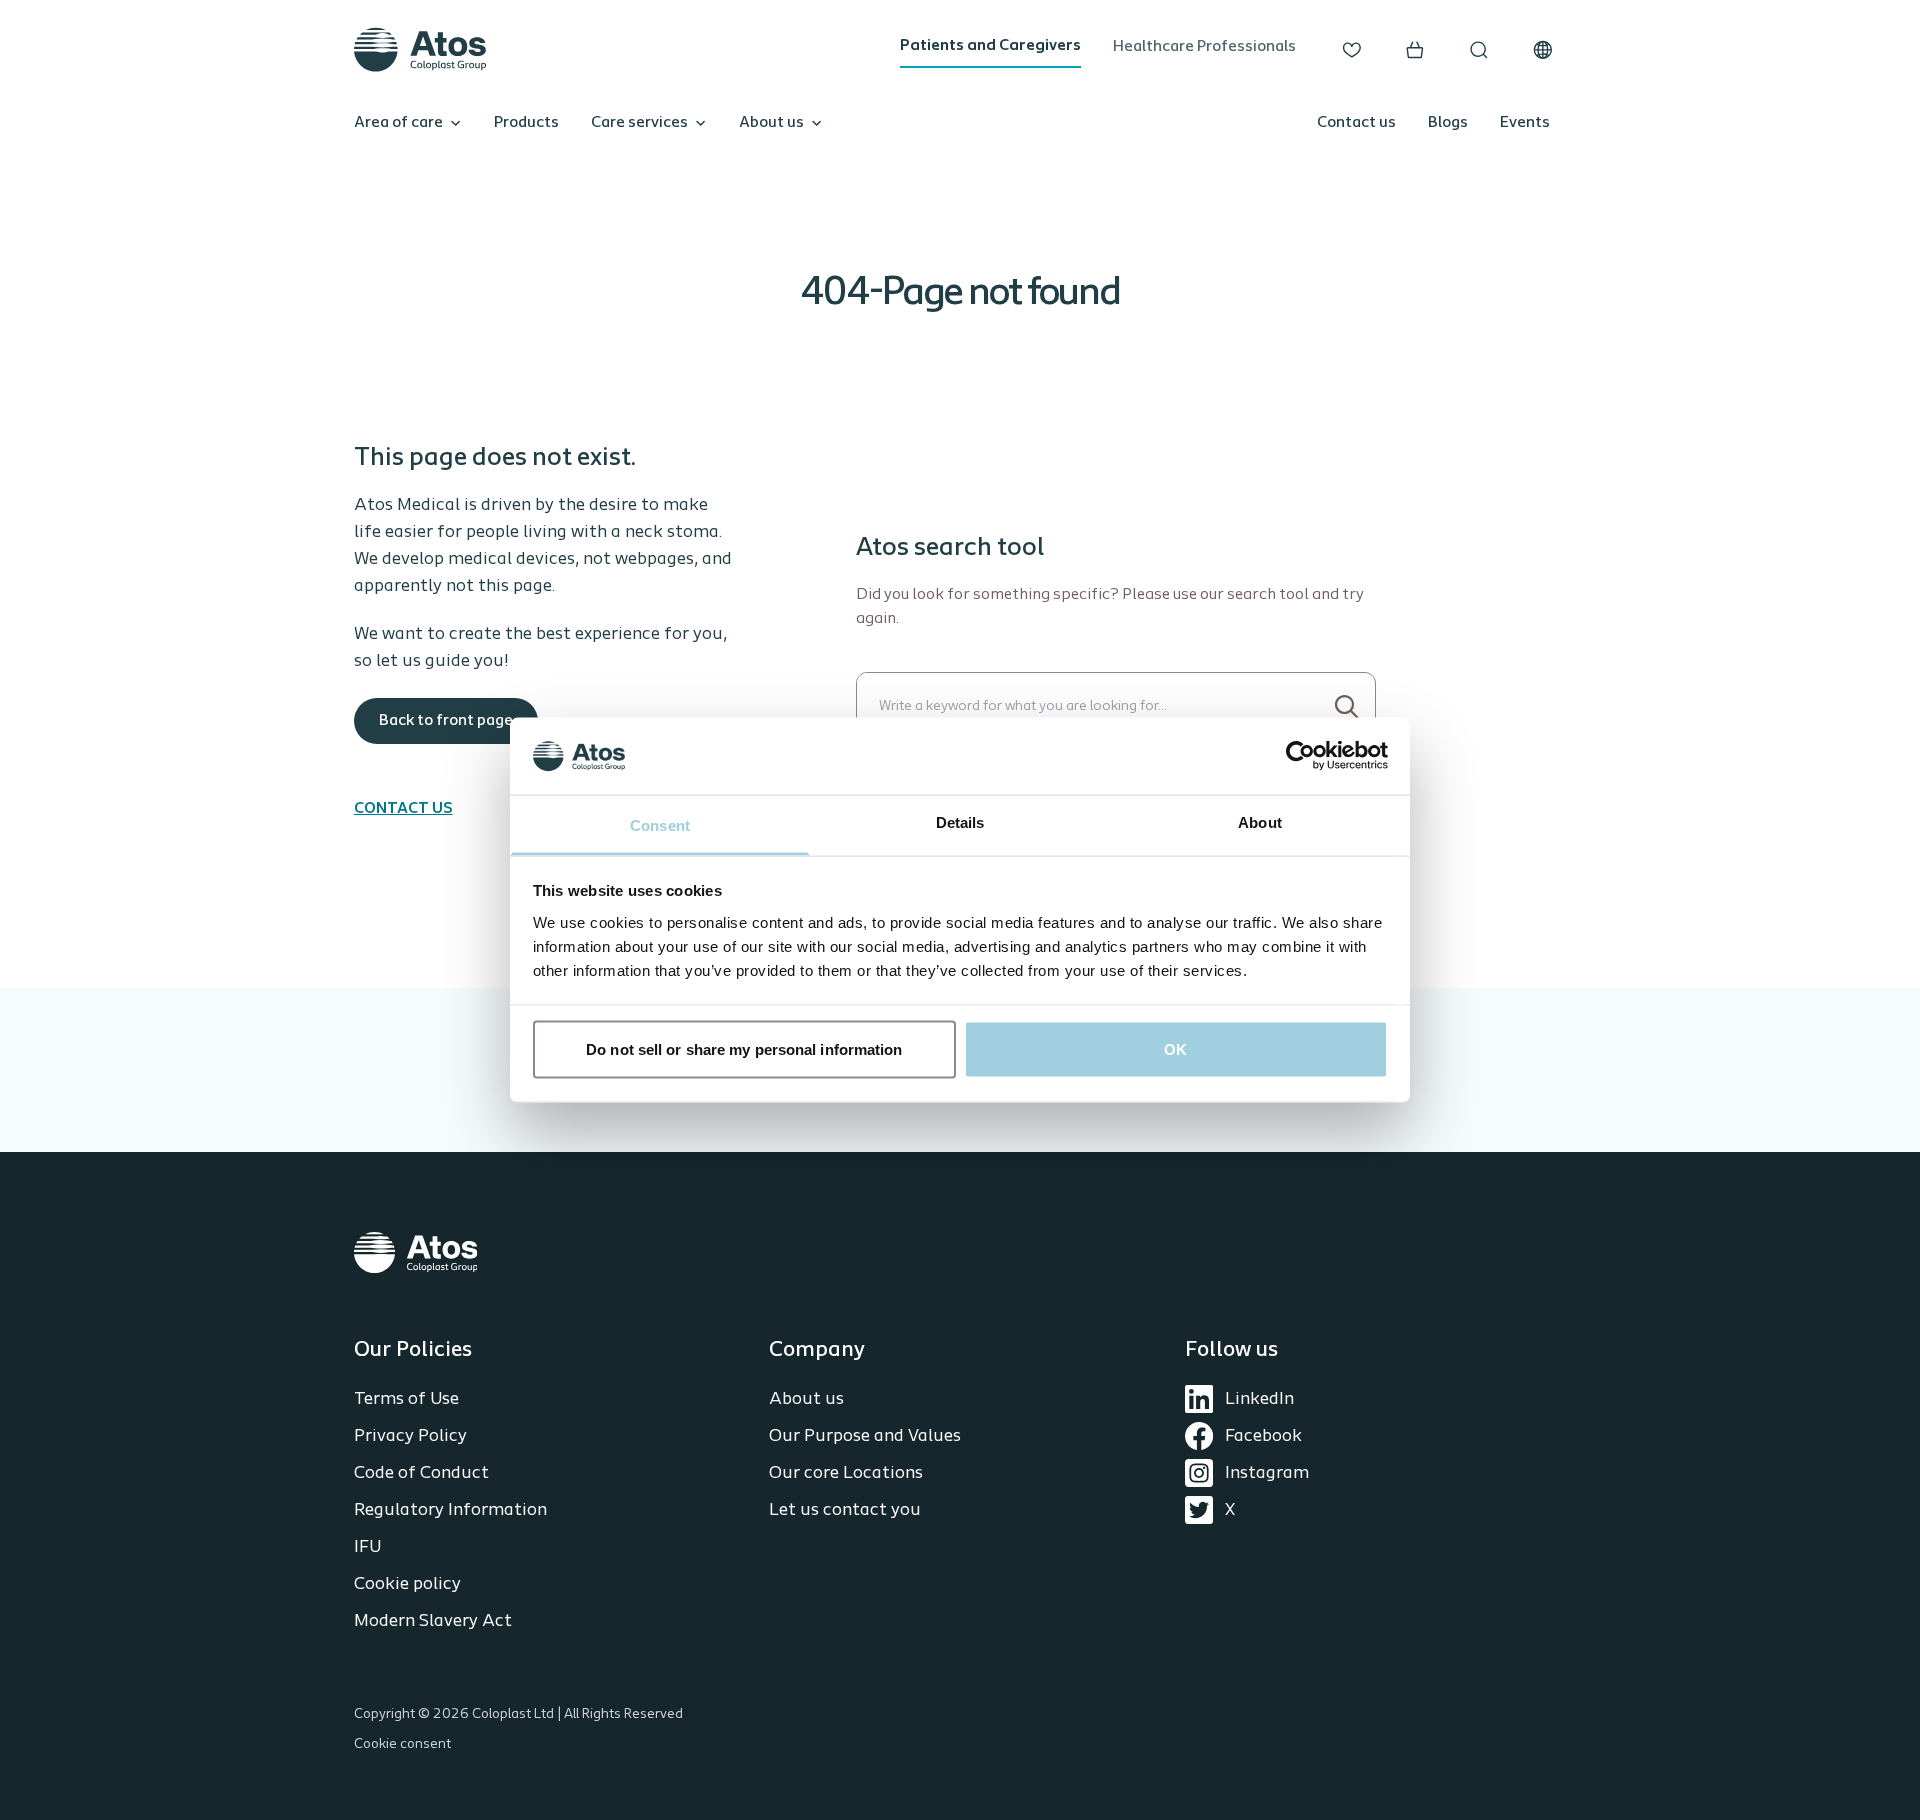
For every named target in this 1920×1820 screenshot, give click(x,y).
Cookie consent (402, 1744)
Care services (639, 123)
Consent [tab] (660, 824)
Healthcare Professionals (1204, 47)
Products (526, 123)
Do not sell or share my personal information (744, 1049)
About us (771, 123)
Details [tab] (960, 821)
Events (1525, 123)
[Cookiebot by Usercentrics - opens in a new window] (1300, 756)
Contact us (1356, 123)
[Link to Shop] (1415, 50)
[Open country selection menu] (1543, 50)
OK (1175, 1049)
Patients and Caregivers (990, 46)
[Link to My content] (1352, 50)
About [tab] (1260, 821)
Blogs (1448, 123)
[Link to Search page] (1479, 50)
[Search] (1347, 706)
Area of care (398, 123)
